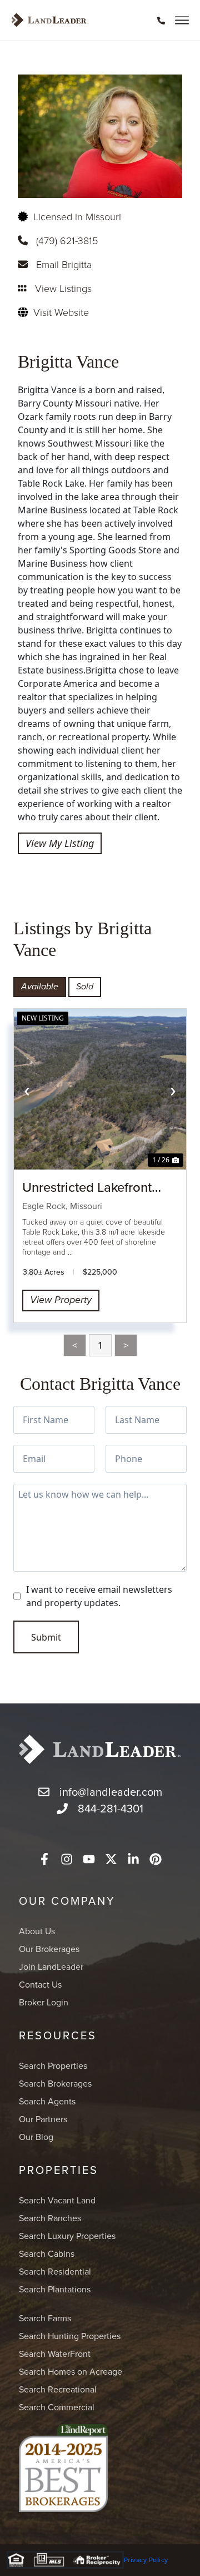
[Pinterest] (156, 1859)
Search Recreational (58, 2389)
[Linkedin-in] (133, 1859)
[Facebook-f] (44, 1859)
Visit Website (61, 312)
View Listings (63, 288)
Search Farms (45, 2318)
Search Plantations (55, 2289)
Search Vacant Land (57, 2200)
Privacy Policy (146, 2560)
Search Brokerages (55, 2083)
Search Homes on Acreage (71, 2371)
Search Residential (55, 2271)
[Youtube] (89, 1859)
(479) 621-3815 (67, 240)
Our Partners (43, 2119)
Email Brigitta (64, 264)
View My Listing (60, 843)
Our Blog (36, 2137)
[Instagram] (67, 1859)
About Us (37, 1931)
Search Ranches (50, 2218)
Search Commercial (57, 2407)
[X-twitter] (111, 1859)
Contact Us (40, 1984)
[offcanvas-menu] (182, 20)
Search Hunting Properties (70, 2336)
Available (40, 987)
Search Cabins (47, 2253)
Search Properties (53, 2065)
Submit (46, 1637)
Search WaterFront (55, 2354)
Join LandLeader (51, 1966)
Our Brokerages (49, 1949)
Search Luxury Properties (67, 2236)
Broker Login (44, 2002)
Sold (85, 987)
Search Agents (47, 2101)
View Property (61, 1300)
